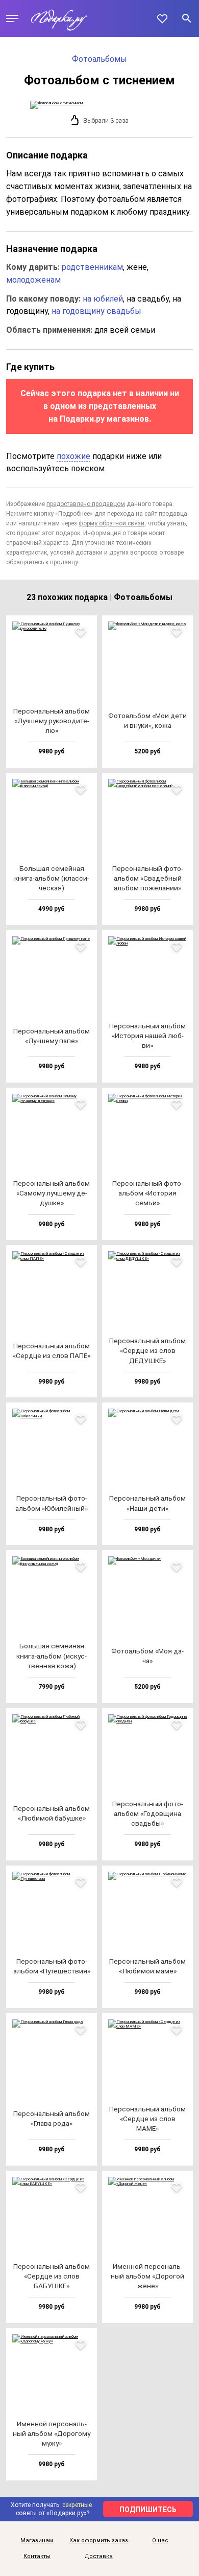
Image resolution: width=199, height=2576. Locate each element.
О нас (160, 2541)
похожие (73, 456)
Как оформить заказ (99, 2541)
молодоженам (33, 280)
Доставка (98, 2557)
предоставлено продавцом (86, 504)
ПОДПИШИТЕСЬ (148, 2510)
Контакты (37, 2557)
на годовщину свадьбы (96, 311)
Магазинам (37, 2541)
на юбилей (103, 299)
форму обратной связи (111, 523)
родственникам (92, 267)
